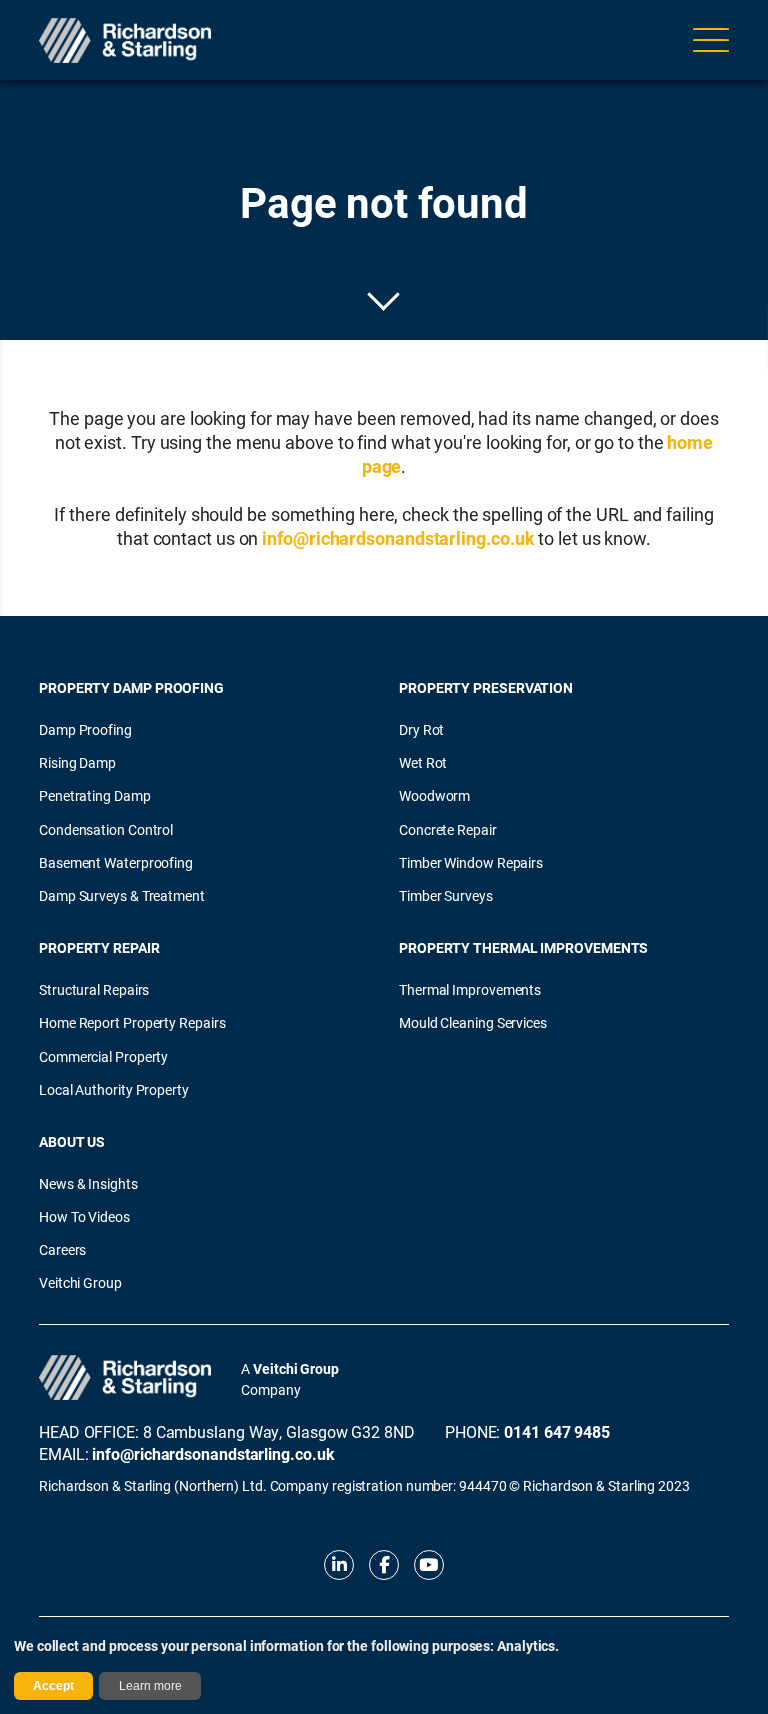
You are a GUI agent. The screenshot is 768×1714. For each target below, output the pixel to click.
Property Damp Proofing (131, 687)
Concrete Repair (448, 829)
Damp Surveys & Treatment (122, 895)
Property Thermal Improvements (523, 947)
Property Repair (99, 947)
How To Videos (84, 1216)
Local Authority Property (114, 1089)
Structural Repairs (94, 989)
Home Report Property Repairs (132, 1022)
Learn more (150, 1686)
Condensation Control (106, 829)
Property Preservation (486, 687)
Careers (62, 1249)
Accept (53, 1686)
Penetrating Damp (95, 795)
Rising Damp (77, 762)
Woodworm (434, 795)
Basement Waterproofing (116, 862)
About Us (72, 1141)
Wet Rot (423, 762)
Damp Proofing (85, 729)
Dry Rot (421, 729)
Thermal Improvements (470, 989)
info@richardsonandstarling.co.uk (398, 538)
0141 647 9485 (557, 1431)
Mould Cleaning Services (473, 1022)
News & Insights (88, 1183)
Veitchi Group (80, 1282)
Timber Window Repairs (471, 862)
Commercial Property (103, 1056)
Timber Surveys (446, 895)
